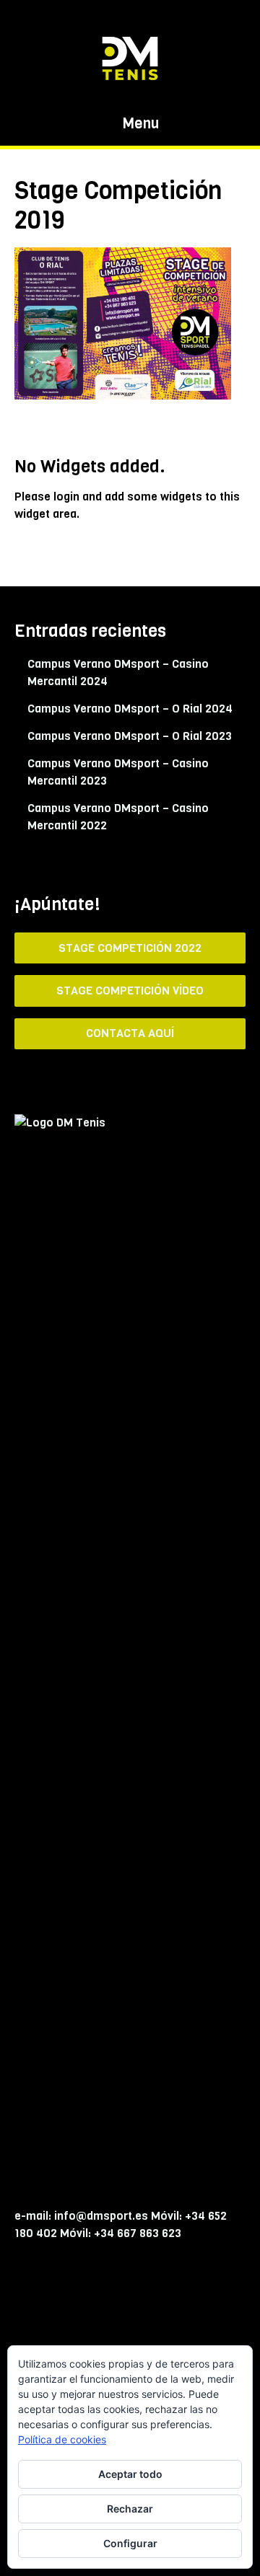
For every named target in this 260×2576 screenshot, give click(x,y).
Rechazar (130, 2509)
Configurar (130, 2543)
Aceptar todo (130, 2474)
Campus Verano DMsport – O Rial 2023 (130, 736)
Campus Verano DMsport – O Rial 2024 (130, 709)
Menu (139, 124)
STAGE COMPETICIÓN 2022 (130, 948)
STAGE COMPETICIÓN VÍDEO (130, 991)
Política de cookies (62, 2439)
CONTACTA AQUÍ (130, 1033)
